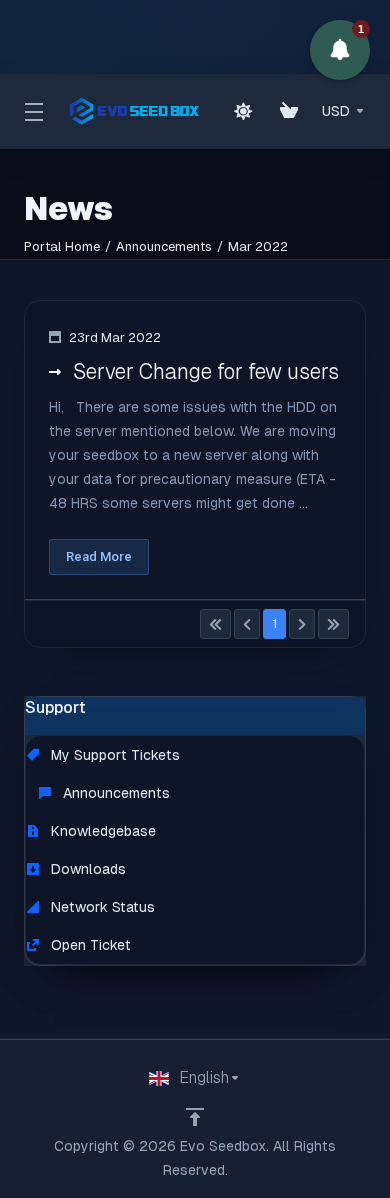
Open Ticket (89, 945)
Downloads (86, 869)
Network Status (101, 907)
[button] (340, 50)
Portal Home (62, 246)
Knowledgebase (101, 831)
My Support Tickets (113, 755)
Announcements (164, 246)
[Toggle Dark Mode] (243, 111)
